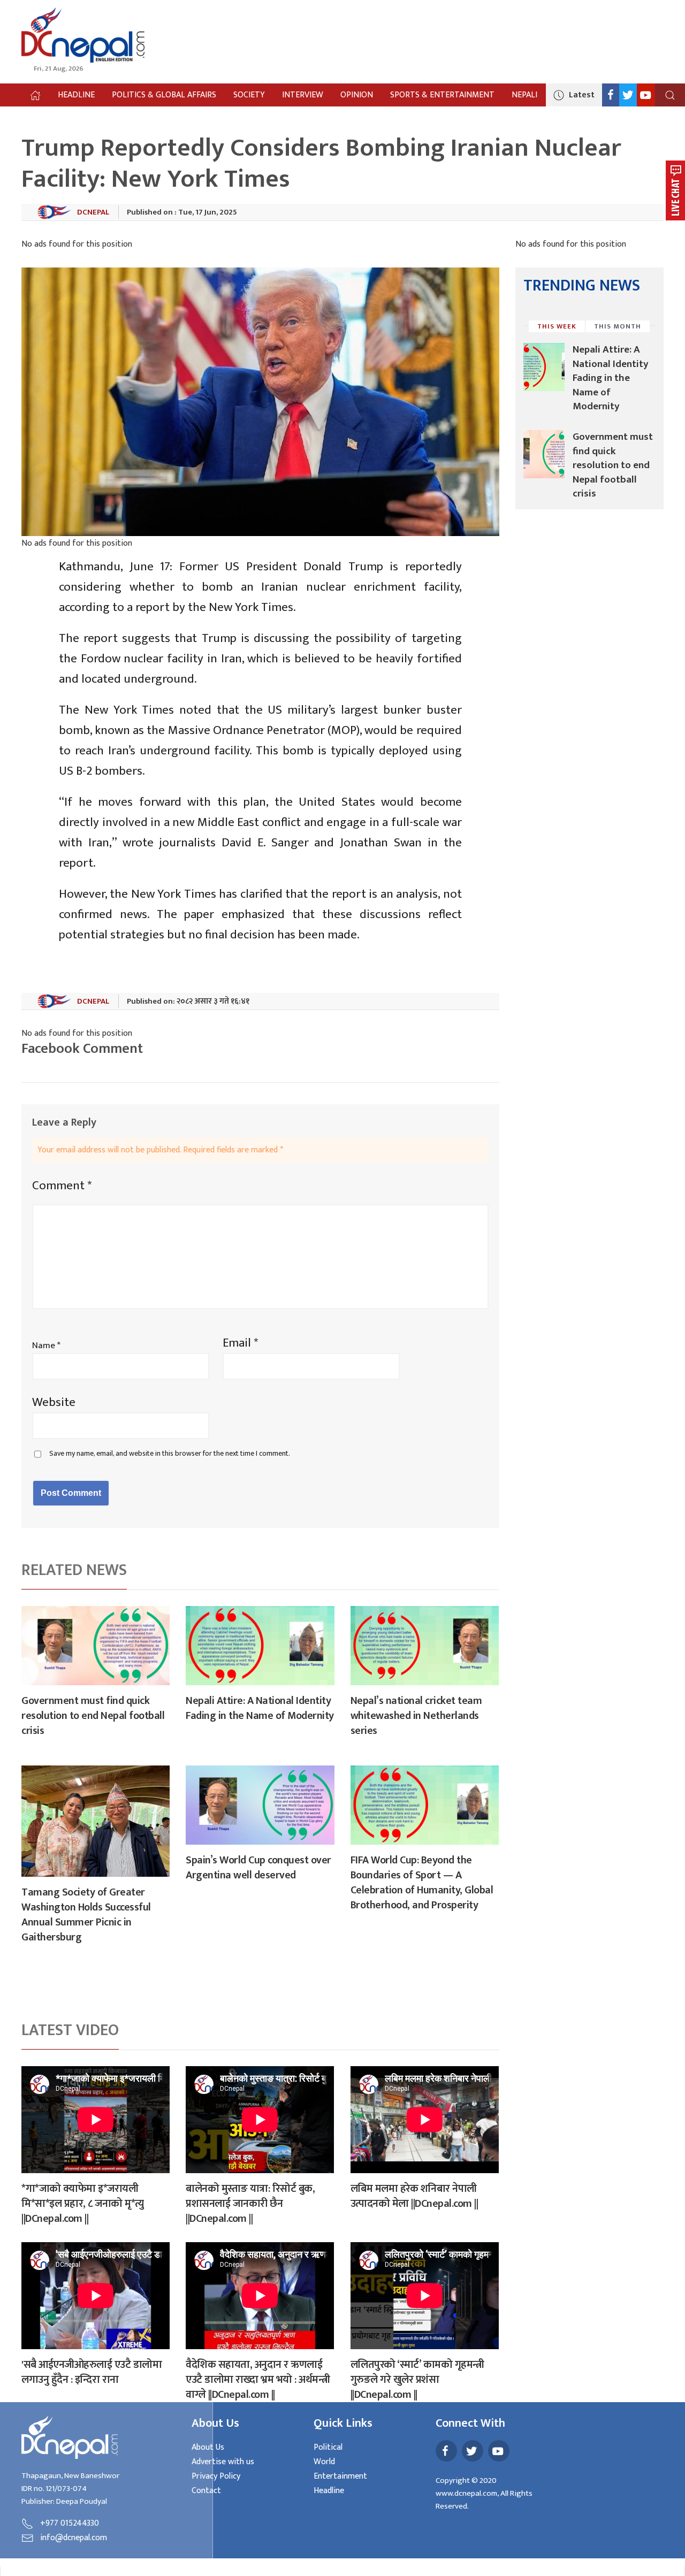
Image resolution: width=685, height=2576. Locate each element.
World (324, 2462)
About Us (208, 2447)
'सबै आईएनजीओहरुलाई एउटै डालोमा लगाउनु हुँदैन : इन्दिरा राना (92, 2372)
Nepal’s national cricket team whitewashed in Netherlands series (416, 1716)
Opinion (357, 95)
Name (46, 1346)
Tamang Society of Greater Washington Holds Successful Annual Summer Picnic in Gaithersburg (86, 1915)
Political (328, 2447)
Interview (303, 95)
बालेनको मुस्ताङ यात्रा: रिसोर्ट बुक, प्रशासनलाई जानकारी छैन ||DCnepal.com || (250, 2204)
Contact (206, 2491)
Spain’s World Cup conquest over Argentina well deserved (258, 1868)
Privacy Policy (216, 2476)
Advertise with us (223, 2462)
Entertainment (340, 2476)
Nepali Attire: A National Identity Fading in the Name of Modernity (260, 1708)
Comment (62, 1186)
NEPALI (524, 95)
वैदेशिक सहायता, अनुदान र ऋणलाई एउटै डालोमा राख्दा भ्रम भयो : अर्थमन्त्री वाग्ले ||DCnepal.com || (258, 2380)
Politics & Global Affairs (164, 95)
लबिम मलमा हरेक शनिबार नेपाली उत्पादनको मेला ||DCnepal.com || (414, 2196)
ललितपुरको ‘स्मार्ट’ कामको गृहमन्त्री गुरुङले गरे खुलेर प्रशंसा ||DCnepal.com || (417, 2380)
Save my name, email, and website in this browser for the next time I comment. (170, 1454)
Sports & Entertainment (442, 95)
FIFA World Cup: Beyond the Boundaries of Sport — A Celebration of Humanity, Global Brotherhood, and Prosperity (422, 1883)
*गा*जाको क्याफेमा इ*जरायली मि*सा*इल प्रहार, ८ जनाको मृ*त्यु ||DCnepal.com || (83, 2204)
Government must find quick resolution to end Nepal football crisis (93, 1716)
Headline (76, 95)
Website (54, 1402)
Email (240, 1343)
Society (249, 95)
